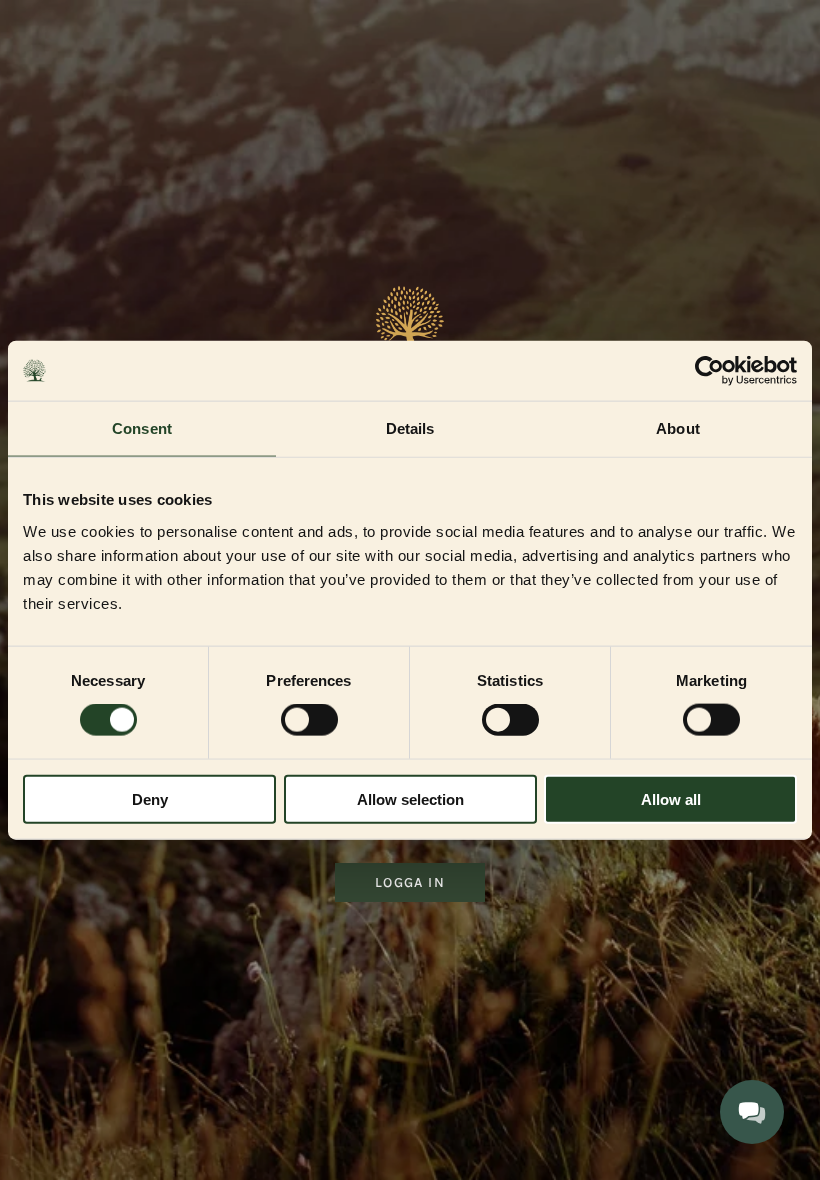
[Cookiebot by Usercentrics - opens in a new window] (709, 371)
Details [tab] (410, 428)
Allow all (671, 798)
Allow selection (410, 798)
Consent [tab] (142, 428)
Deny (150, 798)
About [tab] (678, 428)
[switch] (309, 720)
